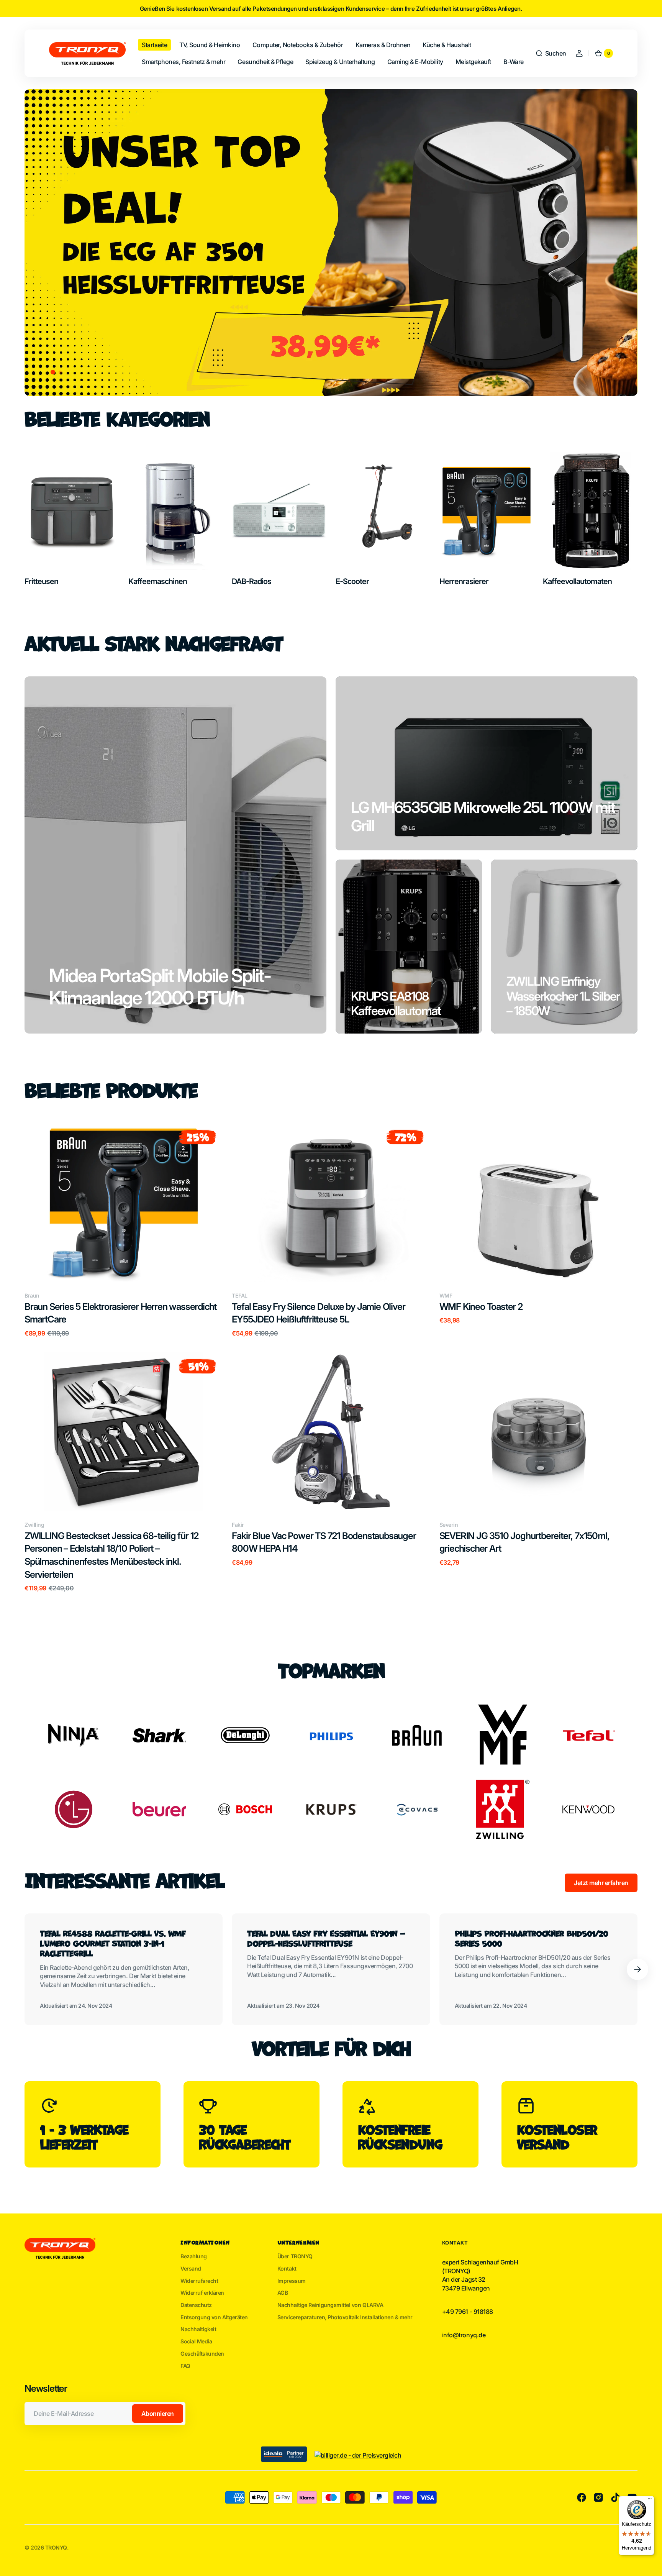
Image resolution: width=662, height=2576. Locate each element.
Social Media (196, 2341)
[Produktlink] (124, 1230)
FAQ (185, 2366)
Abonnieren (158, 2414)
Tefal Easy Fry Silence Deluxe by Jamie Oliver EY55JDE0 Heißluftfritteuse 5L (318, 1313)
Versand (191, 2268)
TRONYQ (56, 2547)
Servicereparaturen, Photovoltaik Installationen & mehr (345, 2317)
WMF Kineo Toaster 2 (481, 1307)
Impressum (292, 2281)
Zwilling (34, 1525)
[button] (551, 53)
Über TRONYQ (295, 2256)
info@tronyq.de (464, 2335)
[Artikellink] (124, 1969)
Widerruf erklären (202, 2293)
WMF (446, 1295)
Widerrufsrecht (199, 2281)
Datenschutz (196, 2305)
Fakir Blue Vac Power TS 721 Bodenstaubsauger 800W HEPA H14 (324, 1542)
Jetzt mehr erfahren (601, 1883)
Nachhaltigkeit (198, 2329)
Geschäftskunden (202, 2354)
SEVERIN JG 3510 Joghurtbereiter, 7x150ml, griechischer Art (524, 1542)
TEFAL (240, 1295)
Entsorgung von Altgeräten (214, 2317)
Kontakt (287, 2268)
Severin (449, 1525)
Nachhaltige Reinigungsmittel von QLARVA (330, 2305)
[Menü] (650, 2501)
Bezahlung (194, 2256)
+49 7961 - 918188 (468, 2312)
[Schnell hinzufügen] (43, 1263)
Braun (32, 1295)
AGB (283, 2293)
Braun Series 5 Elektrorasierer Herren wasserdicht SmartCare (120, 1313)
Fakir (238, 1525)
